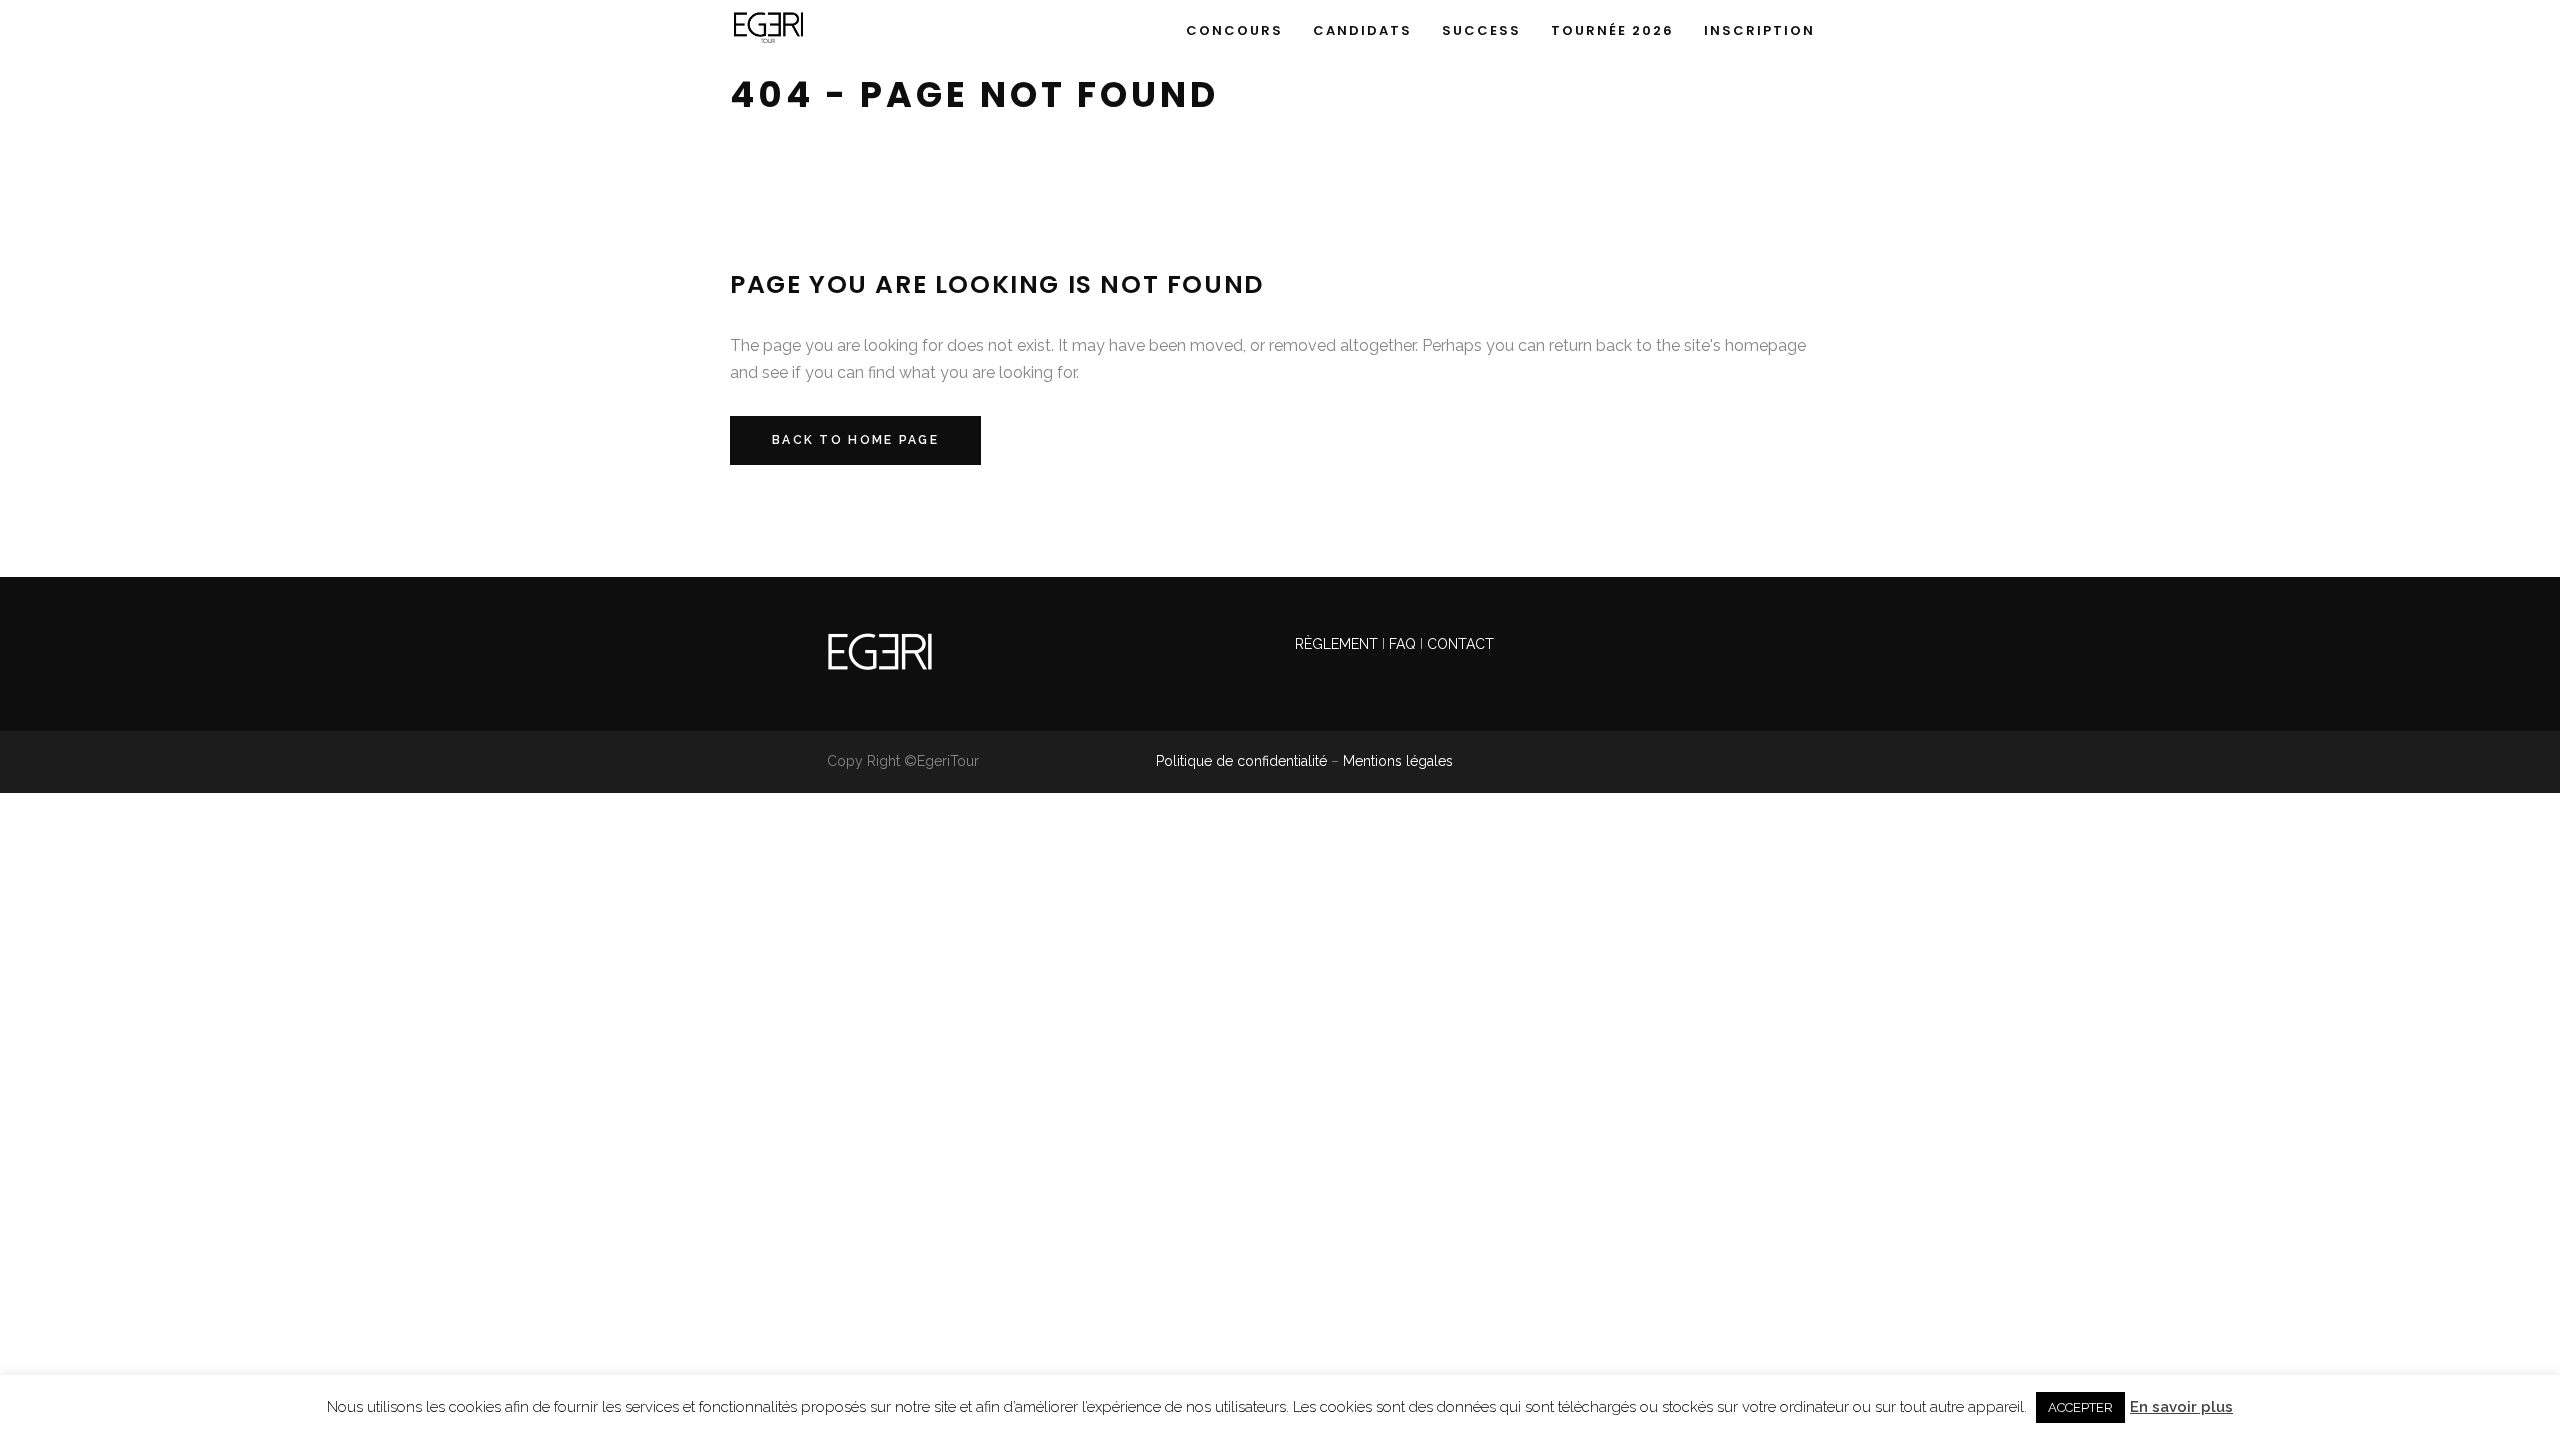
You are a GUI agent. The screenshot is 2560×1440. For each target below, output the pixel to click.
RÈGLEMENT (1338, 644)
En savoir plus (2181, 1407)
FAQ (1402, 644)
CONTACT (1460, 644)
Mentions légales (1398, 761)
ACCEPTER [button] (2080, 1407)
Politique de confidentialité (1241, 761)
